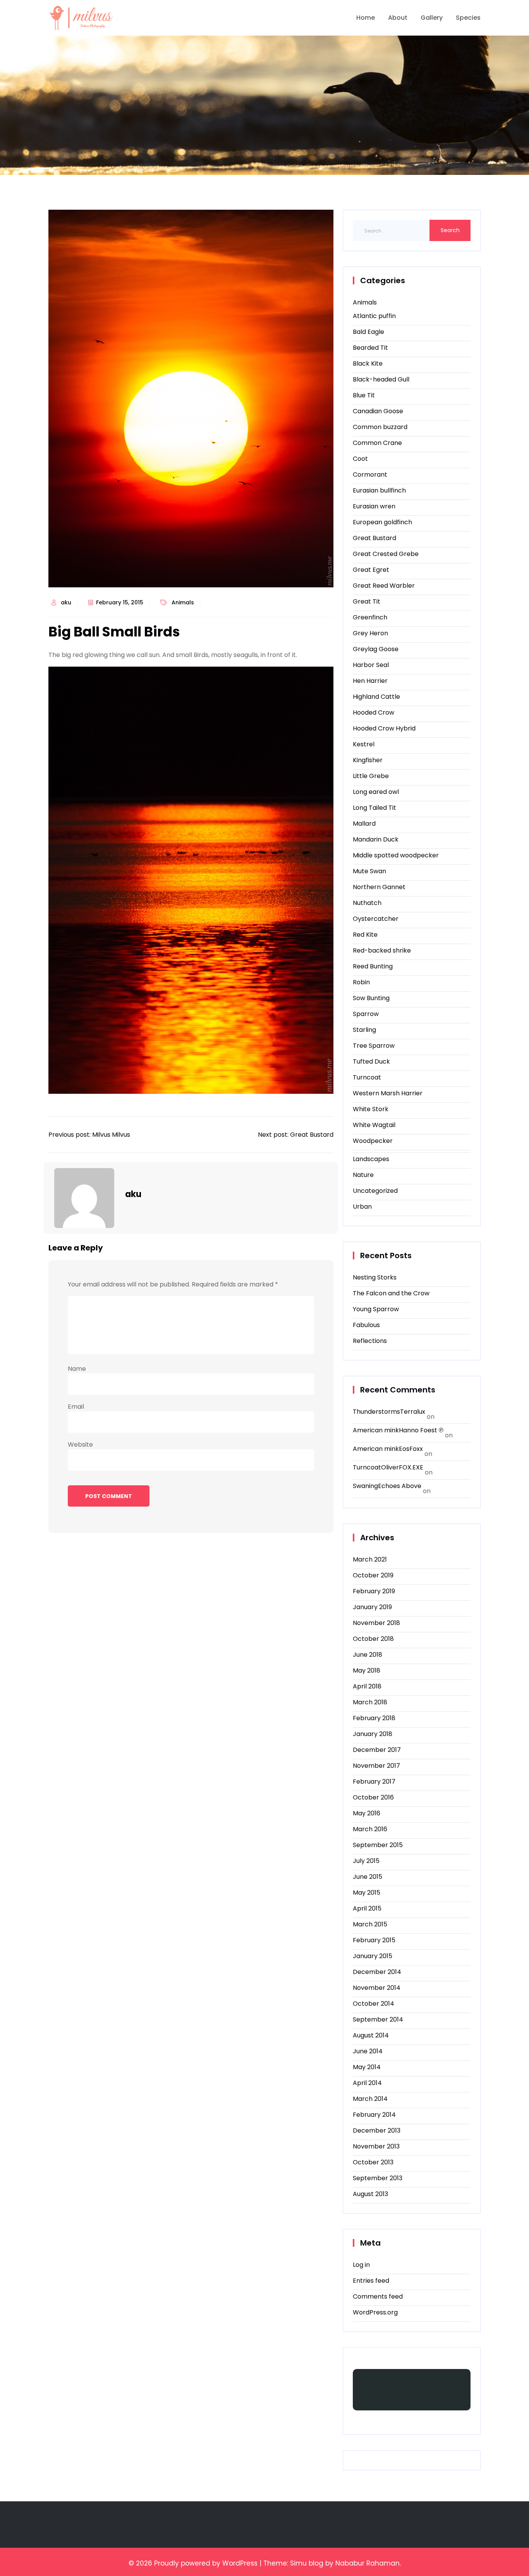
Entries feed (371, 2281)
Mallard (364, 824)
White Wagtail (374, 1125)
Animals (183, 602)
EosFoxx (411, 1449)
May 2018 (367, 1670)
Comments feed (378, 2296)
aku (66, 602)
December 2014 (377, 1972)
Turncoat (367, 1077)
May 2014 (367, 2067)
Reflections (370, 1341)
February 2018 (374, 1718)
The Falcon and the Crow (391, 1293)
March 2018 (370, 1702)
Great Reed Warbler (384, 586)
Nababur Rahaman (368, 2563)
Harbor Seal (371, 665)
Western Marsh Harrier (388, 1093)
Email (76, 1407)
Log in (361, 2265)
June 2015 (368, 1877)
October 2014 (374, 2004)
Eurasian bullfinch (379, 490)
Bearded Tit (370, 348)
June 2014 (368, 2051)
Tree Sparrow (374, 1046)
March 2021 (370, 1559)
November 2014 (377, 1988)
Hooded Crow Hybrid (384, 728)
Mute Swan (369, 871)
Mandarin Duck (376, 839)
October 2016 (373, 1797)
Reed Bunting (373, 966)
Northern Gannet (379, 887)
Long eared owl (376, 792)
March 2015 (370, 1924)
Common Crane (377, 443)
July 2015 (366, 1861)
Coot (360, 459)
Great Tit (367, 601)
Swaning (365, 1486)
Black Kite (368, 363)
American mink (376, 1430)
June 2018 (368, 1655)
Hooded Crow (374, 712)
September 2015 (378, 1845)
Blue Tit (364, 395)
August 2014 (371, 2035)
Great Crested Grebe (386, 554)
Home (366, 18)
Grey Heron (370, 633)
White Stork (371, 1109)
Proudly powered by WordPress (206, 2563)
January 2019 (372, 1607)
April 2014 (367, 2083)
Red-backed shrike (382, 950)
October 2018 (373, 1639)
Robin (361, 982)
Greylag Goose (376, 649)
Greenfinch (370, 617)
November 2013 (376, 2146)
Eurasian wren (374, 506)
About (398, 18)
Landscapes (371, 1159)
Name (77, 1369)
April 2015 (367, 1908)
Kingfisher (368, 760)
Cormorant (370, 475)
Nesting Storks (375, 1277)
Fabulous (366, 1325)
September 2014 (378, 2019)
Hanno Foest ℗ (421, 1430)
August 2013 (370, 2194)
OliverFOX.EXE (402, 1467)
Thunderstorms (376, 1412)
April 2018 (367, 1686)
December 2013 (377, 2130)
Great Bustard (374, 538)
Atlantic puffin (374, 316)
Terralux (413, 1412)
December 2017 (377, 1750)
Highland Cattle (376, 697)
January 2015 (373, 1956)
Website (80, 1445)
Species (468, 18)
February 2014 (374, 2115)
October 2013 (373, 2162)
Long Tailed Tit (374, 808)
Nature (363, 1175)
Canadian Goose (378, 411)
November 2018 (376, 1623)
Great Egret (371, 570)
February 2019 (374, 1591)
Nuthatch (367, 903)
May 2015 (367, 1893)
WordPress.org (375, 2312)
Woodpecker (373, 1141)
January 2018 (373, 1734)
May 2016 (367, 1813)
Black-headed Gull (381, 379)
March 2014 (370, 2099)
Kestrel (364, 744)
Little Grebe (371, 776)
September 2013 (378, 2178)
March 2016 (370, 1829)
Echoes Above (400, 1486)
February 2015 (374, 1940)
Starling (364, 1030)
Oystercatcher (376, 919)
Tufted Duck (371, 1061)
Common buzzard (380, 427)
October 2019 (373, 1575)
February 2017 (374, 1781)
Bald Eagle (368, 332)
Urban (362, 1207)
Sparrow (366, 1014)
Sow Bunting (371, 998)
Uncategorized (375, 1191)
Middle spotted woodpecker (396, 855)
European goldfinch (382, 522)
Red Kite (365, 935)
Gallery (432, 18)
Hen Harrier (370, 681)
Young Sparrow (376, 1309)
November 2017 (376, 1766)
